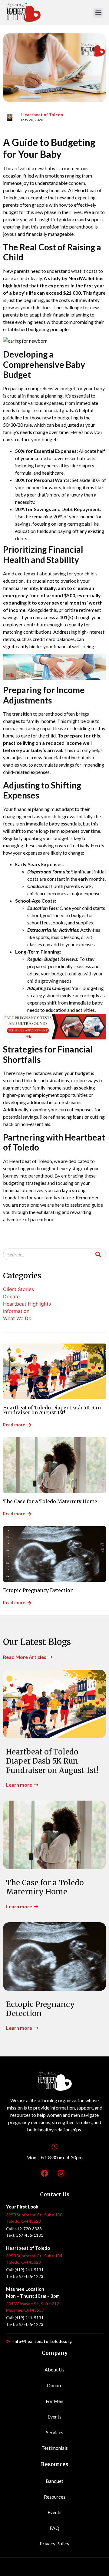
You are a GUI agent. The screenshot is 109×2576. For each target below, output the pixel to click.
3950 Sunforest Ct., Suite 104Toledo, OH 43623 (34, 2259)
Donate (11, 1296)
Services (55, 2432)
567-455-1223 (30, 2276)
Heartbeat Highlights (27, 1304)
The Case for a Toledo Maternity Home (50, 1501)
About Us (54, 2369)
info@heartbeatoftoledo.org (43, 2341)
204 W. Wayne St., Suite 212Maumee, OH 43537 (33, 2307)
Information (16, 1311)
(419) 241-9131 (29, 2270)
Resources (55, 2497)
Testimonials (55, 2448)
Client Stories (18, 1289)
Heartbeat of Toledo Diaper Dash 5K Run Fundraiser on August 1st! (52, 1410)
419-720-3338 (28, 2229)
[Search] (98, 1254)
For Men (54, 2401)
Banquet (54, 2481)
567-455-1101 (30, 2235)
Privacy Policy (54, 2543)
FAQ (54, 2528)
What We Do (17, 1318)
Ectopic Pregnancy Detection (38, 1590)
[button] (98, 13)
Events (54, 2417)
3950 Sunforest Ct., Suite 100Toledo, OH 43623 (34, 2218)
